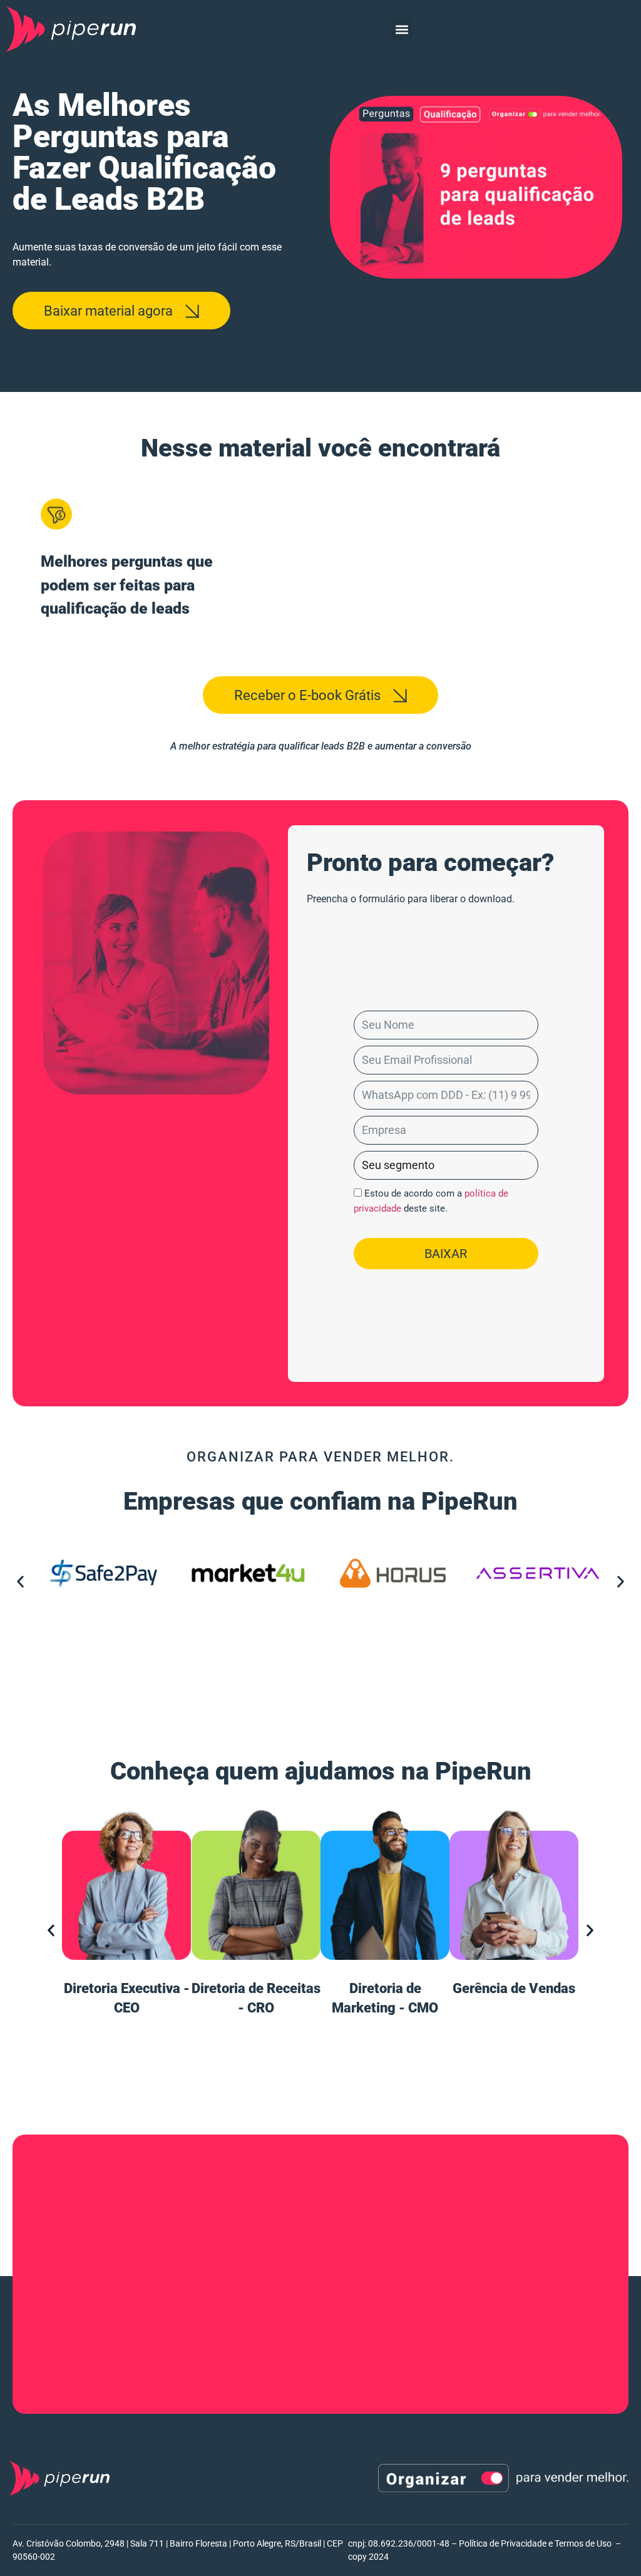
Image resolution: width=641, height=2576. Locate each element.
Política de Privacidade (503, 2543)
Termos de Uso (583, 2543)
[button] (402, 29)
